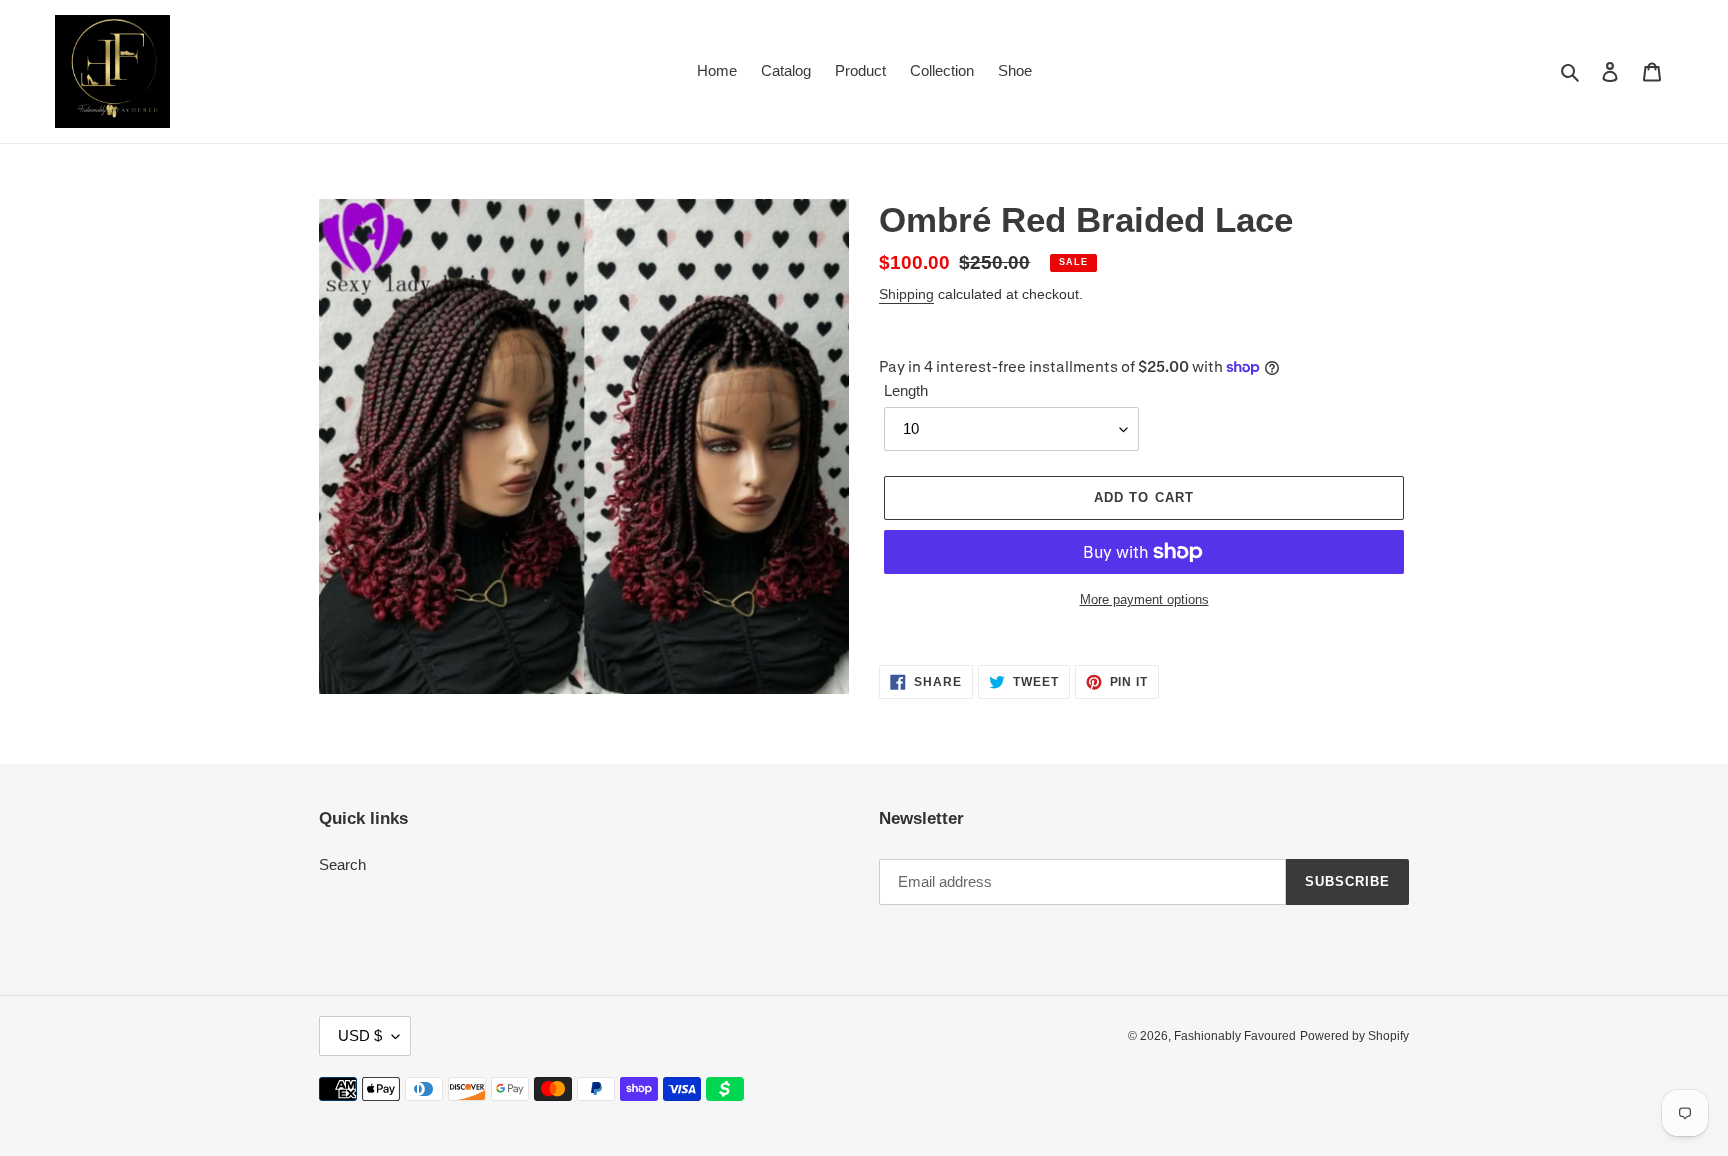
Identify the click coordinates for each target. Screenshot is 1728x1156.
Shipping (906, 294)
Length (906, 390)
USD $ (360, 1035)
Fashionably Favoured (1235, 1036)
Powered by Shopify (1354, 1036)
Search (342, 864)
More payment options (1144, 599)
